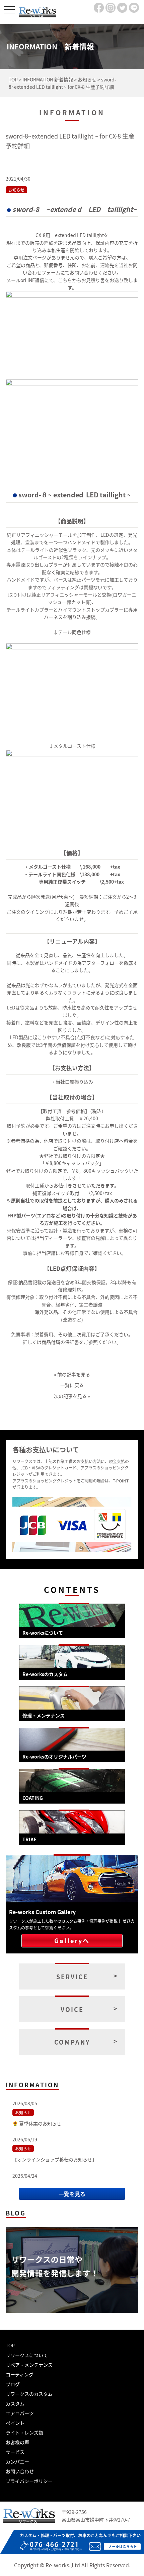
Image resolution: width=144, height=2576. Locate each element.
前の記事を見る (74, 1374)
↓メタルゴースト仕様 (72, 746)
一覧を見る (72, 2194)
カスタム (15, 2403)
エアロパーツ (20, 2413)
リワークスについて (27, 2355)
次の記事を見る (70, 1396)
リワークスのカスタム (29, 2394)
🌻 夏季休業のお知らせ (37, 2123)
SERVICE (72, 1976)
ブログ (13, 2384)
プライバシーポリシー (29, 2481)
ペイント (15, 2423)
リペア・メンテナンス (29, 2365)
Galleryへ (72, 1940)
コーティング (20, 2374)
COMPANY (72, 2042)
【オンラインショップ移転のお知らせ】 (55, 2159)
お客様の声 (17, 2442)
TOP (10, 2345)
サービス (15, 2452)
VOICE (72, 2009)
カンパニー (17, 2462)
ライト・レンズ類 (24, 2432)
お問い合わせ (20, 2471)
